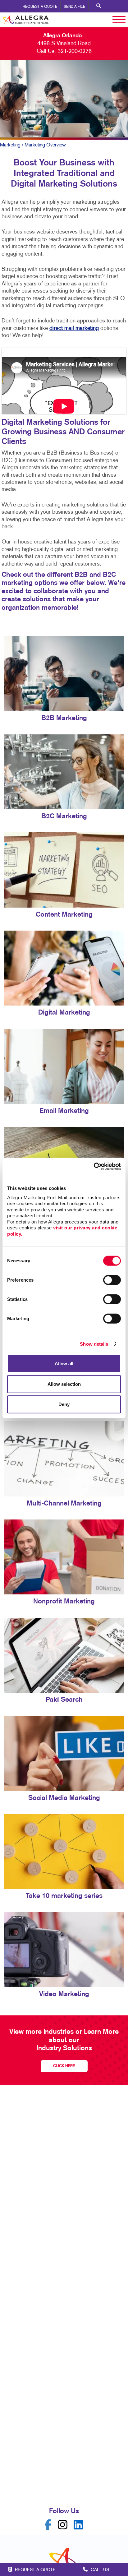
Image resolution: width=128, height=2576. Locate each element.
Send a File (74, 7)
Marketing (10, 145)
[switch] (112, 1280)
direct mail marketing (74, 328)
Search (99, 6)
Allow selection (64, 1384)
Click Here (64, 2066)
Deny (64, 1404)
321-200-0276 (75, 51)
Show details (94, 1344)
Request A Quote (40, 7)
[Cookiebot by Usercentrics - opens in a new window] (94, 1166)
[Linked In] (78, 2525)
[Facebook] (48, 2525)
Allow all (64, 1364)
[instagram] (63, 2525)
